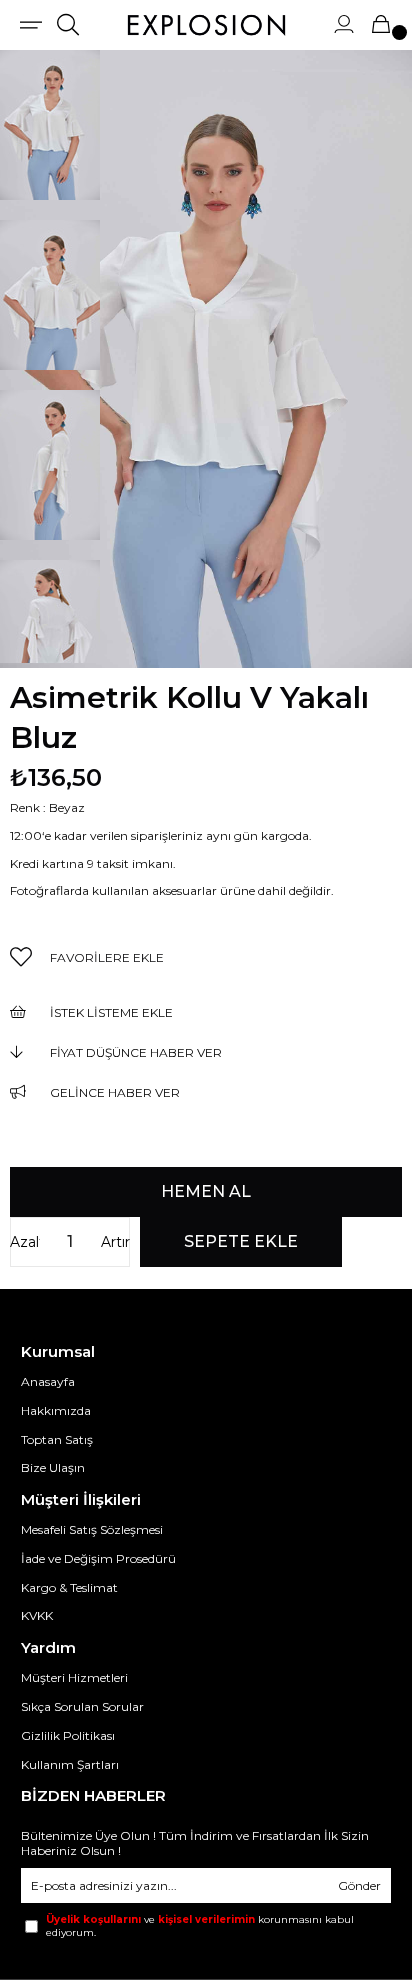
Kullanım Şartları (70, 1764)
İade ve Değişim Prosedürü (98, 1558)
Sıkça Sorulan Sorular (82, 1706)
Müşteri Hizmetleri (74, 1677)
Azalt (25, 1242)
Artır (115, 1242)
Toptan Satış (57, 1439)
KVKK (37, 1615)
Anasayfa (48, 1381)
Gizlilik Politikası (68, 1735)
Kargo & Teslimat (69, 1587)
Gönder (359, 1885)
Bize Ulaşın (53, 1467)
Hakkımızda (56, 1410)
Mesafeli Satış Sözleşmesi (92, 1529)
